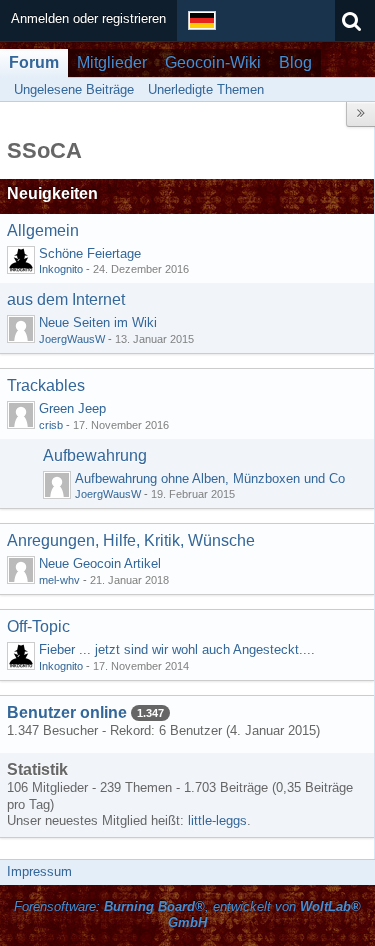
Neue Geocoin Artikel (100, 563)
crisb (51, 425)
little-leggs (217, 820)
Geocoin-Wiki (213, 62)
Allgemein (43, 230)
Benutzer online (67, 712)
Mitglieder (112, 62)
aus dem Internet (66, 299)
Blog (295, 62)
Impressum (39, 871)
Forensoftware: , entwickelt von (187, 915)
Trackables (46, 385)
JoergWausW (72, 339)
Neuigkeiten (52, 193)
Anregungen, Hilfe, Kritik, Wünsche (131, 540)
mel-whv (59, 580)
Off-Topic (38, 626)
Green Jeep (72, 408)
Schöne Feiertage (90, 253)
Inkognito (61, 269)
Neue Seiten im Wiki (98, 322)
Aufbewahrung (95, 455)
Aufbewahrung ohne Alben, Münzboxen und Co (210, 478)
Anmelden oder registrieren (88, 18)
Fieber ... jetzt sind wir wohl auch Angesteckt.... (177, 649)
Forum (34, 62)
